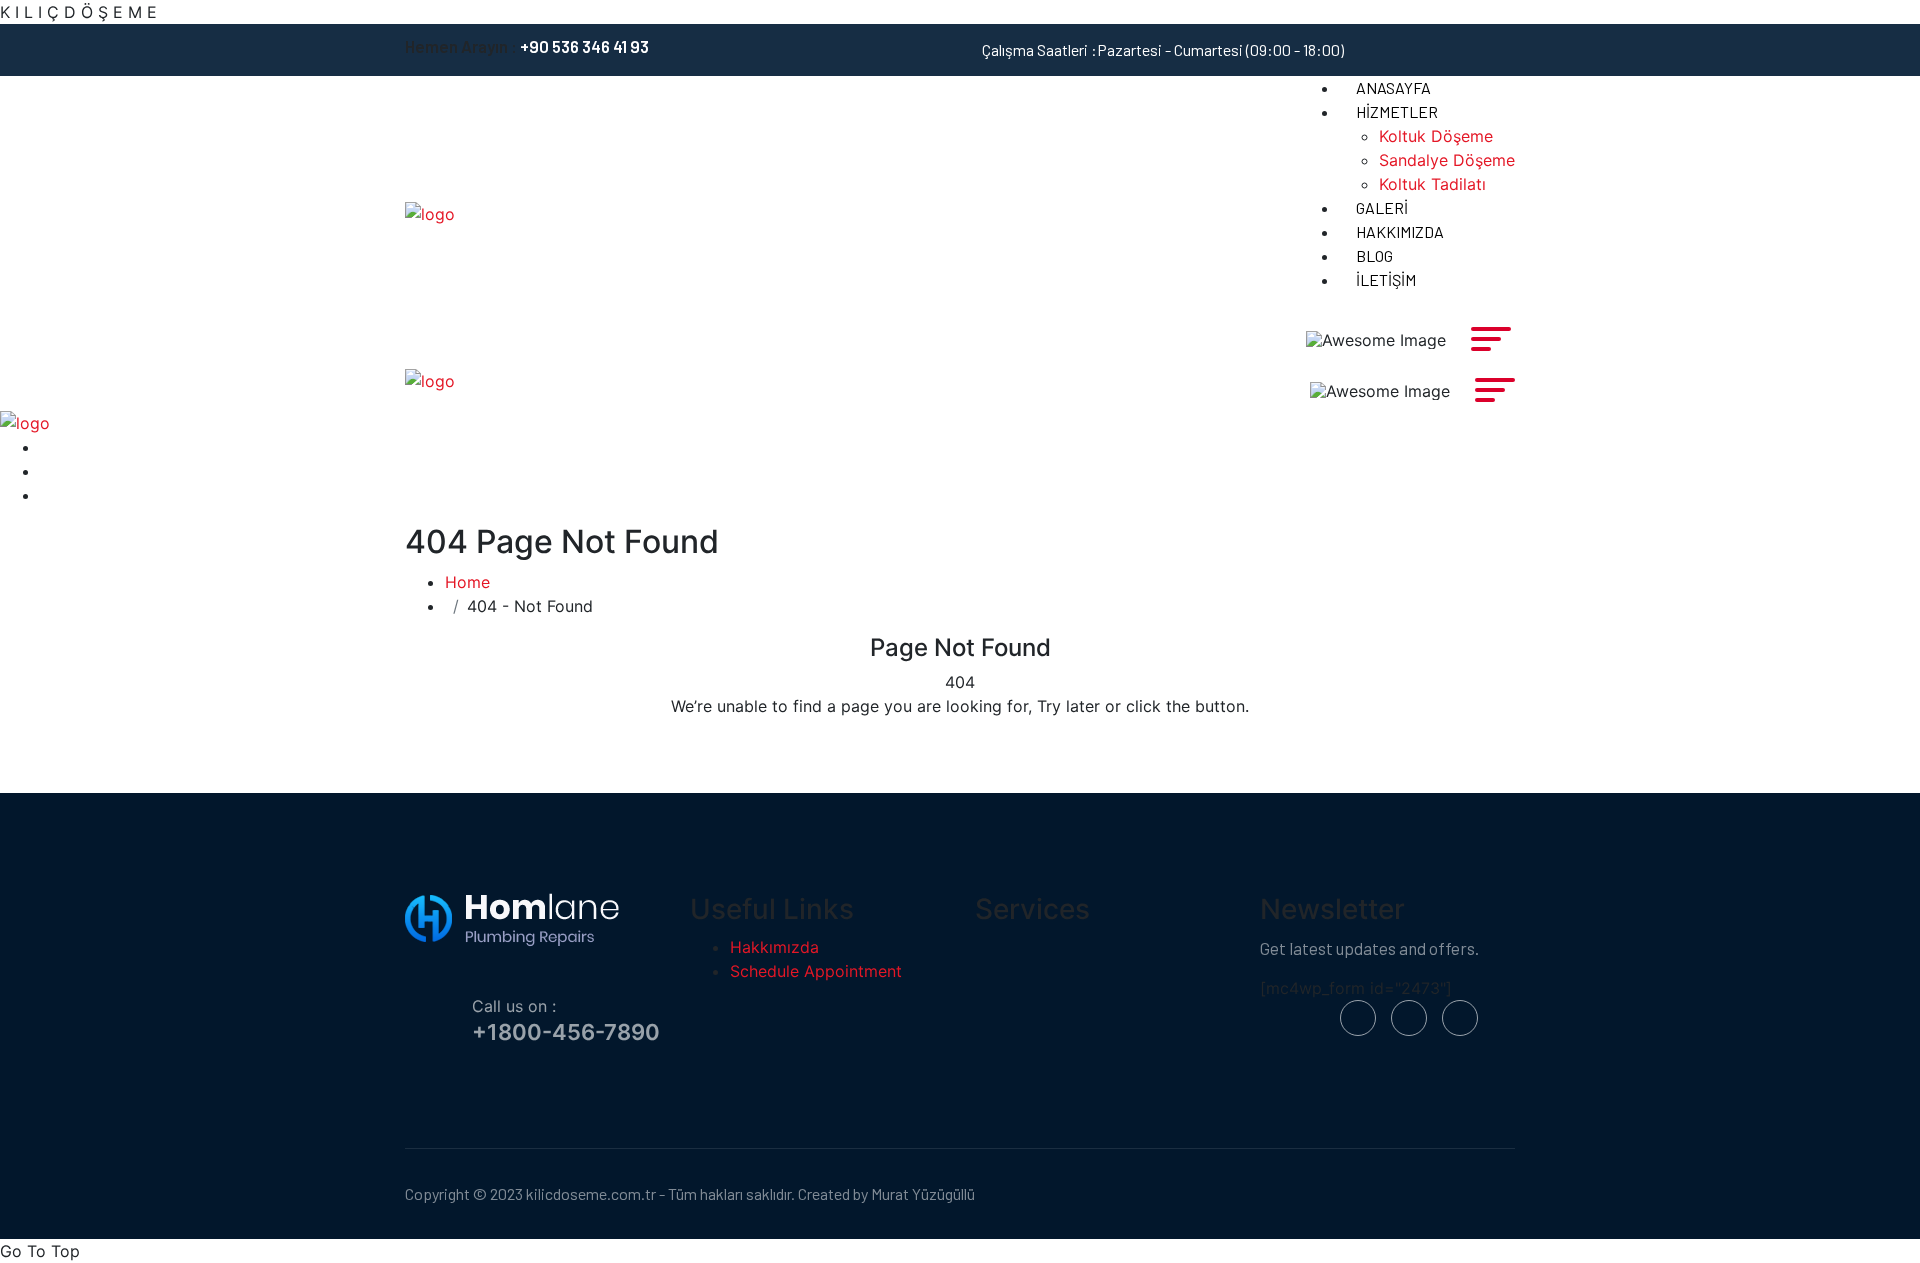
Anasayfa (1393, 87)
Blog (1374, 255)
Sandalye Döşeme (1447, 160)
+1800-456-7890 (566, 1032)
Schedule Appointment (816, 971)
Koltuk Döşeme (1436, 136)
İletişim (1386, 279)
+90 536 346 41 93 (584, 46)
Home (467, 582)
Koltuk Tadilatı (1432, 184)
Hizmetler (1397, 111)
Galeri (1382, 207)
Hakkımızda (1400, 231)
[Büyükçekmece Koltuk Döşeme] (430, 213)
